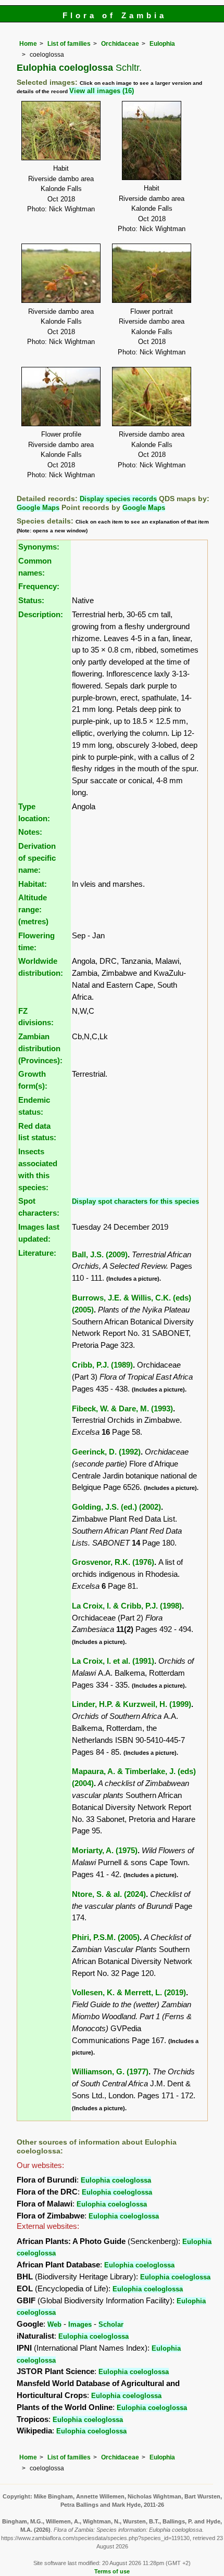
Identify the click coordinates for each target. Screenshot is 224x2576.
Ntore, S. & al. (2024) (109, 1894)
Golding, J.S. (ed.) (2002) (116, 1507)
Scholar (111, 2324)
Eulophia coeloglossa (116, 2180)
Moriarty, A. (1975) (105, 1850)
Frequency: (39, 586)
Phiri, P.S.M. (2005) (106, 1937)
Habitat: (33, 884)
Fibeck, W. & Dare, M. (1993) (122, 1408)
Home (28, 44)
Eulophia (162, 44)
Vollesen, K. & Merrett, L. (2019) (129, 1992)
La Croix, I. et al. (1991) (113, 1661)
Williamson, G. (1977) (110, 2071)
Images (80, 2324)
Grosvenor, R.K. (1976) (113, 1562)
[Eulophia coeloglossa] (61, 130)
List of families (69, 44)
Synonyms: (39, 547)
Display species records (118, 499)
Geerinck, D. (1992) (106, 1452)
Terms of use (112, 2571)
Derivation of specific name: (37, 858)
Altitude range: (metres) (33, 909)
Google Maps (38, 508)
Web (54, 2324)
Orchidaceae (120, 44)
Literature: (37, 1253)
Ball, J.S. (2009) (100, 1254)
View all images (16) (102, 91)
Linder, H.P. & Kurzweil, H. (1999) (132, 1704)
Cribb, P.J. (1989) (102, 1365)
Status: (31, 600)
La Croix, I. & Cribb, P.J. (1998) (127, 1606)
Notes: (30, 832)
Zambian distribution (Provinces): (40, 1048)
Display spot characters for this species (135, 1201)
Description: (41, 614)
